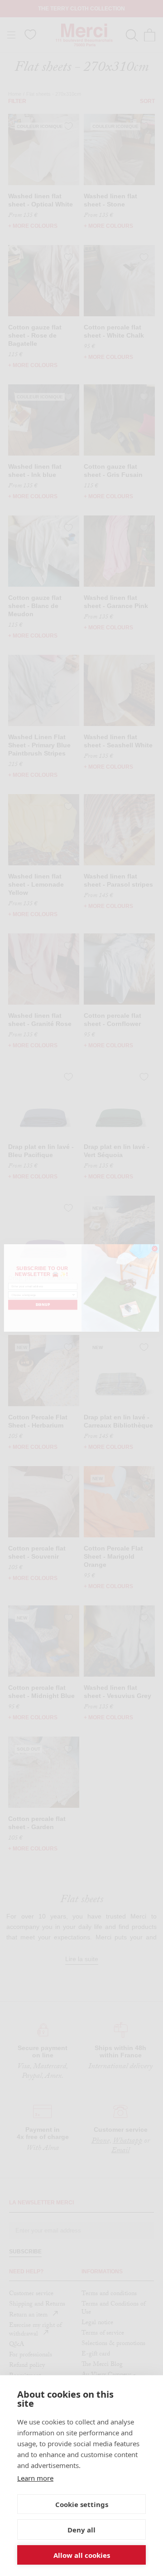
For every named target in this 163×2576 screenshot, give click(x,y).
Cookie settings (82, 2504)
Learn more (35, 2478)
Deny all (81, 2530)
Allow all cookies (82, 2555)
